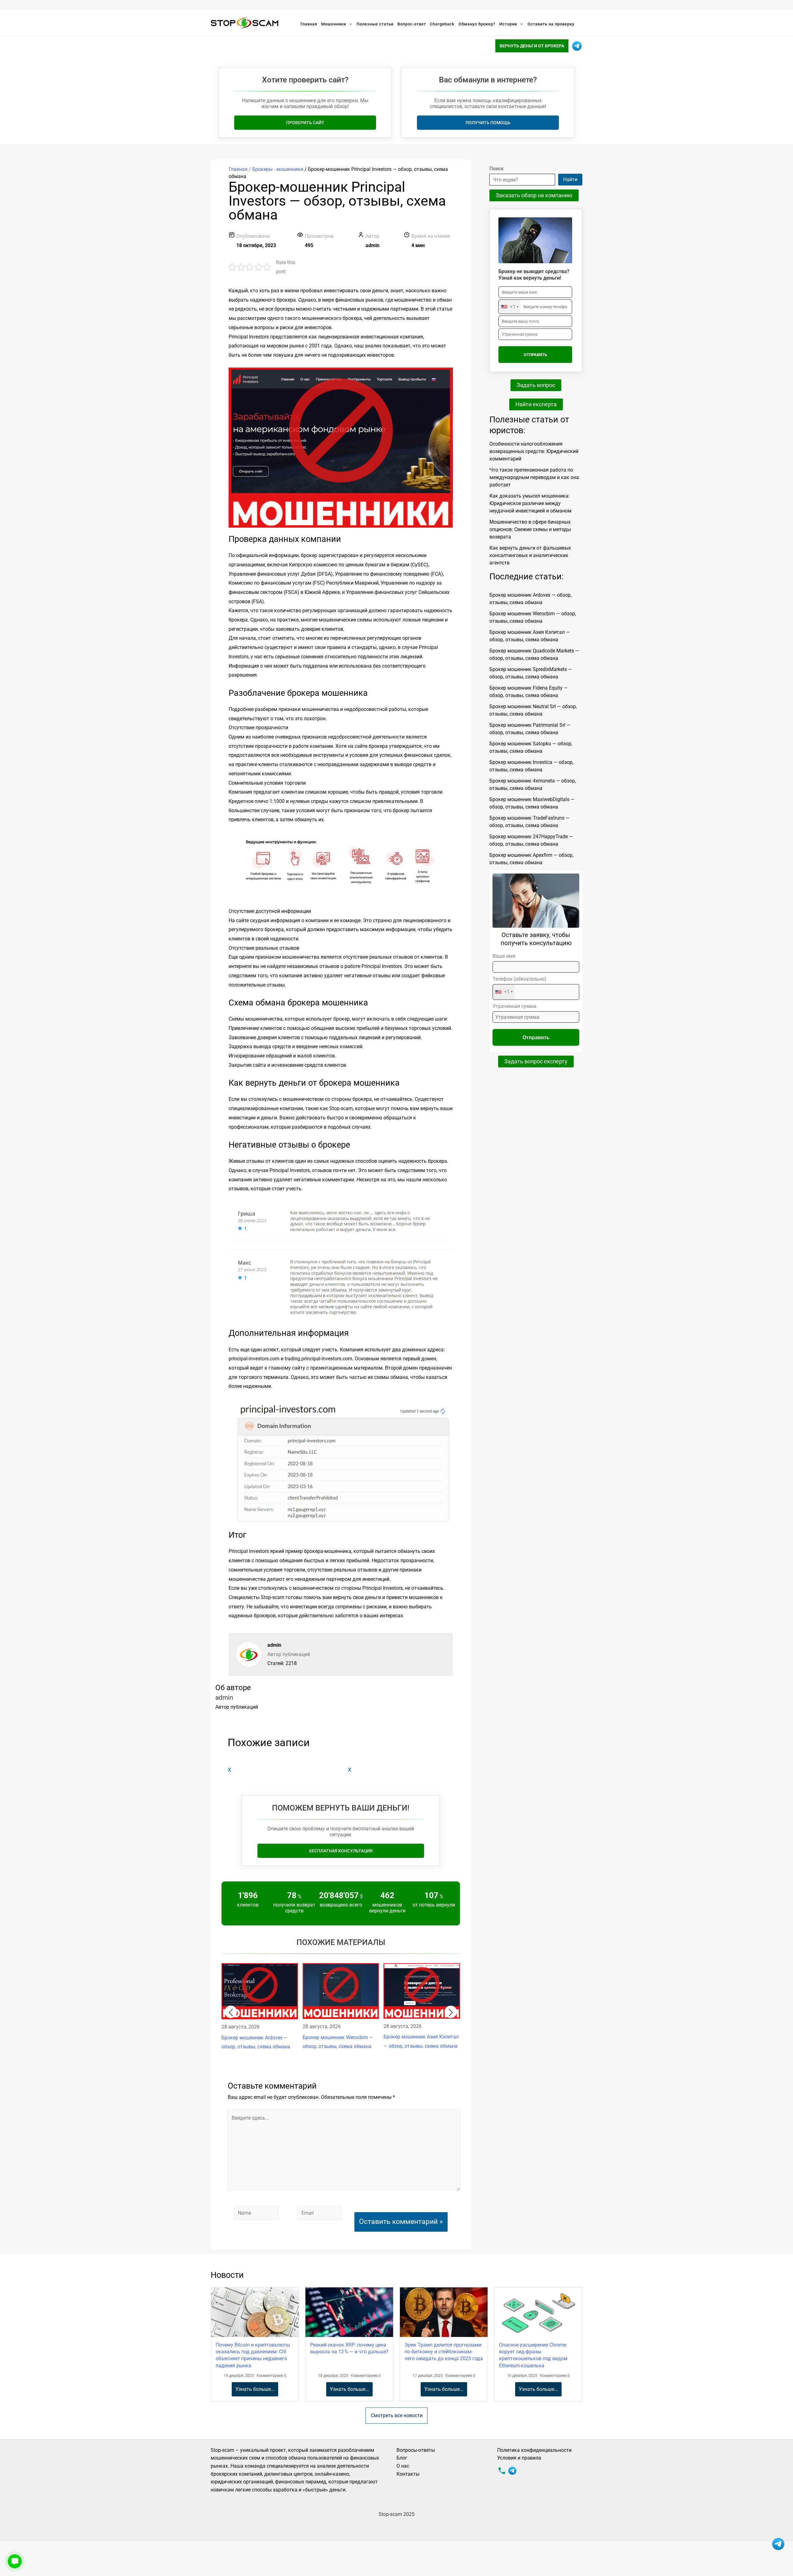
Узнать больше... (255, 2389)
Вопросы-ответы (416, 2450)
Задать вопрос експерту (536, 1061)
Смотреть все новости (397, 2415)
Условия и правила (519, 2458)
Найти (570, 179)
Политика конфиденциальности (534, 2450)
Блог (402, 2458)
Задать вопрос (536, 385)
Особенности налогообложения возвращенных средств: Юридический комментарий (534, 451)
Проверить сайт (305, 123)
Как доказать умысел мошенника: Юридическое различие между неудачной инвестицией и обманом (530, 503)
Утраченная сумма (515, 1006)
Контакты (408, 2474)
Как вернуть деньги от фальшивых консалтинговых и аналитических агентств (530, 555)
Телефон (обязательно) (519, 985)
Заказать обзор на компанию (534, 195)
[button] (231, 2012)
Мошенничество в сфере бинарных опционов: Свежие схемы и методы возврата (530, 529)
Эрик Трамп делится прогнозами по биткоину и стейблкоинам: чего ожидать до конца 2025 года (444, 2352)
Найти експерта (536, 404)
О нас (403, 2466)
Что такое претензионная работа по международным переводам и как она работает (534, 477)
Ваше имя (504, 956)
